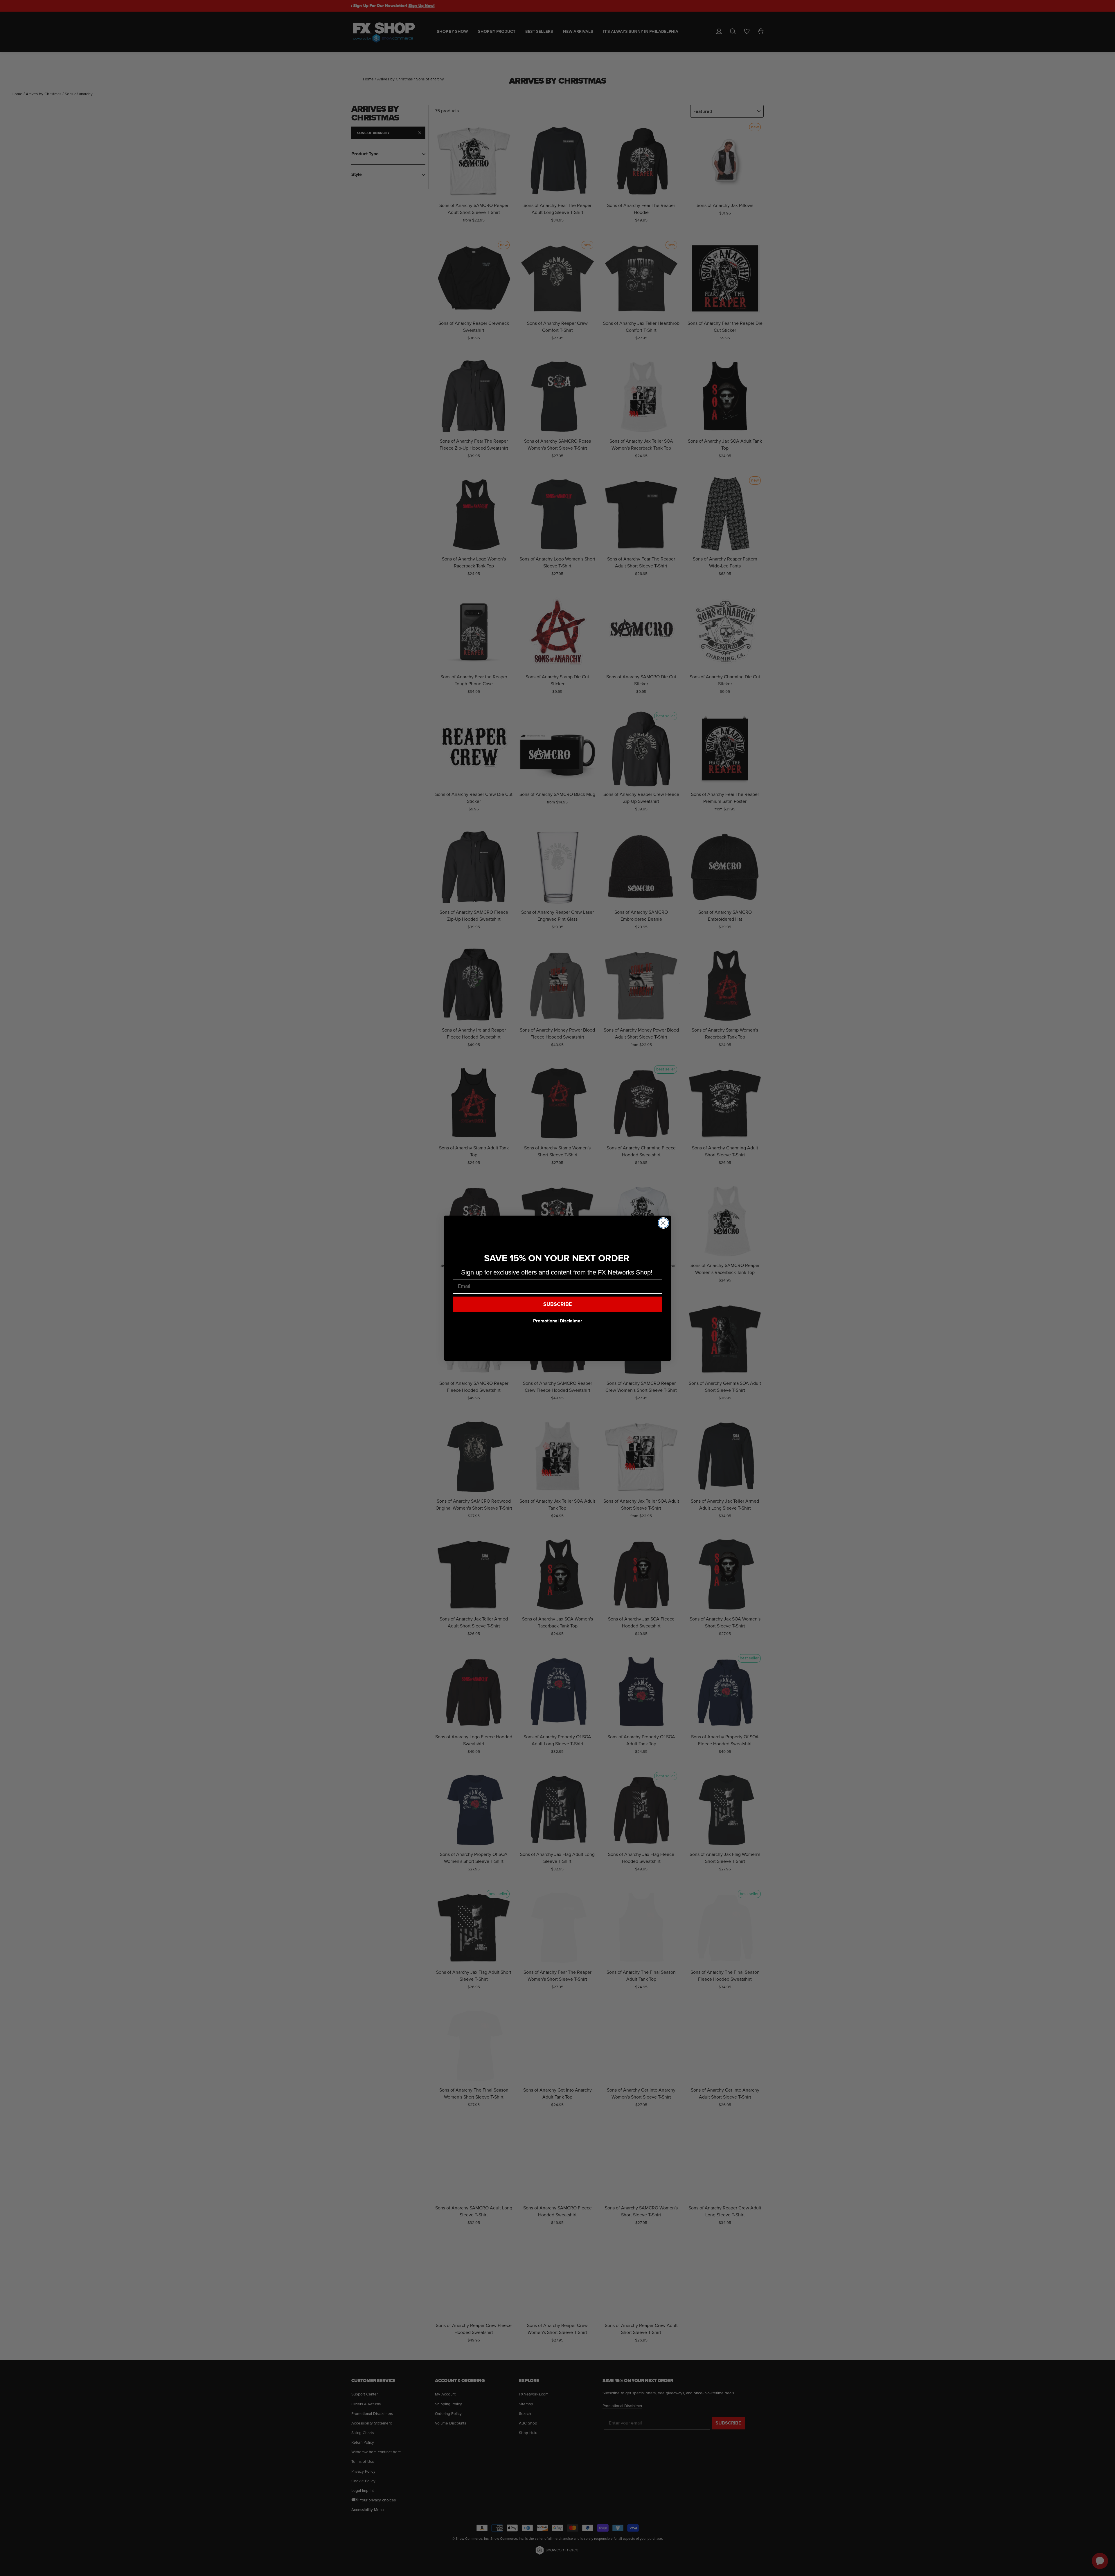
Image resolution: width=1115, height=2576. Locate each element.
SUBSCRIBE (558, 1304)
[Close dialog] (663, 1223)
